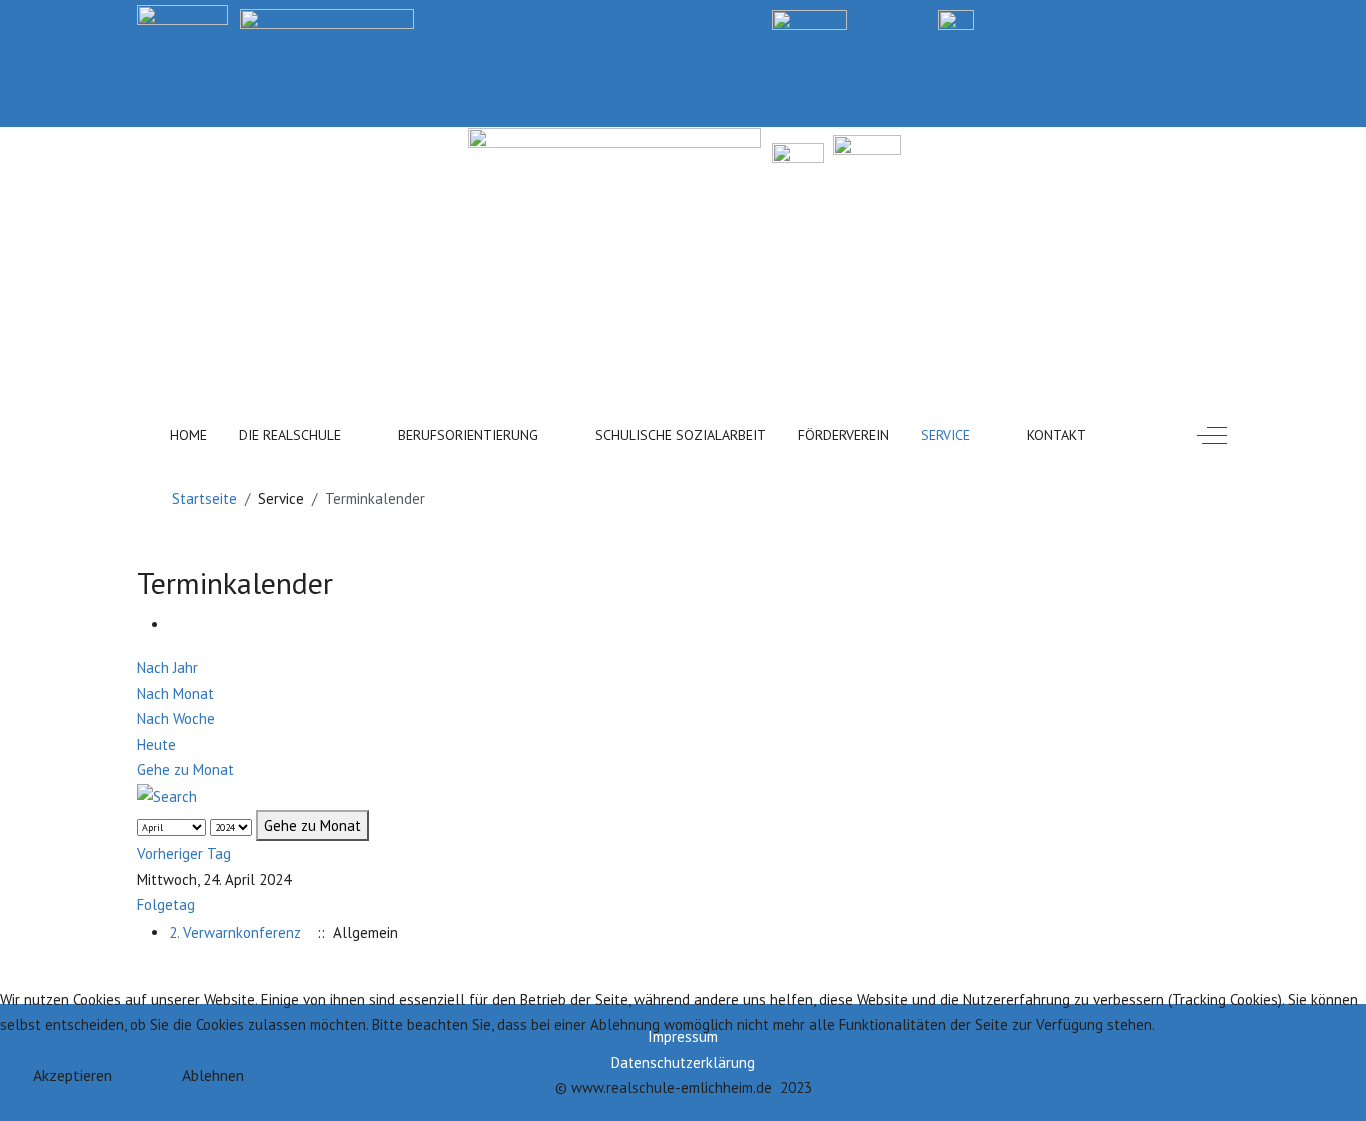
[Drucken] (175, 624)
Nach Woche (176, 718)
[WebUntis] (809, 18)
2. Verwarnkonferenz (235, 932)
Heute (156, 744)
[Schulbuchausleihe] (1220, 18)
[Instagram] (1135, 18)
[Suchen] (1152, 431)
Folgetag (166, 904)
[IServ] (956, 18)
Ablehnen (213, 1075)
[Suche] (167, 795)
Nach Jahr (167, 667)
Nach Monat (175, 693)
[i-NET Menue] (1051, 18)
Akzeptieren (72, 1075)
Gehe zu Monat (185, 769)
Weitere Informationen (683, 1108)
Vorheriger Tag (184, 853)
